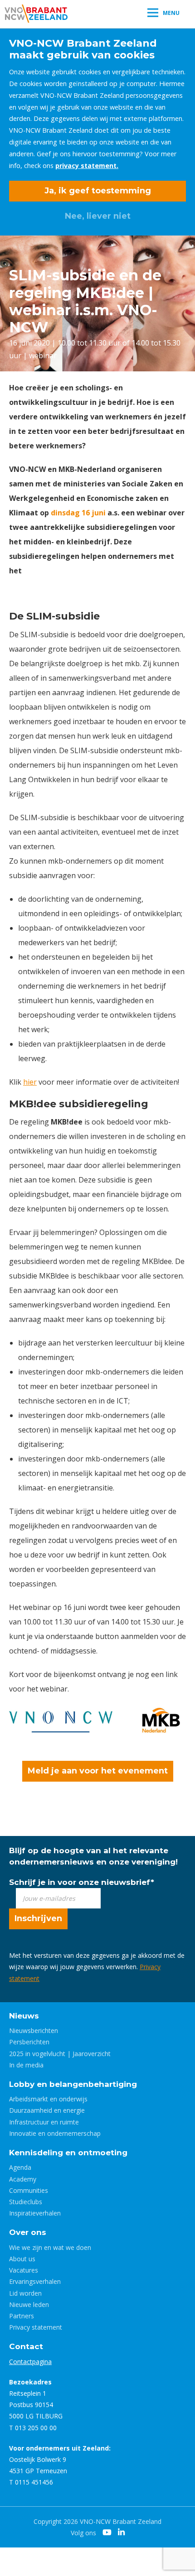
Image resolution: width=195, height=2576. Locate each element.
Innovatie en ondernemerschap (55, 2133)
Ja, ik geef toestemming (98, 191)
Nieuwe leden (29, 2304)
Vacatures (24, 2270)
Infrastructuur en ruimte (44, 2122)
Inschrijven (38, 1918)
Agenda (20, 2167)
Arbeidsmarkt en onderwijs (48, 2099)
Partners (22, 2316)
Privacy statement (36, 2327)
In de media (26, 2065)
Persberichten (29, 2042)
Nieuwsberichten (34, 2031)
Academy (23, 2179)
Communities (29, 2190)
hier (30, 1082)
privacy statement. (87, 166)
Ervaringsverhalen (35, 2281)
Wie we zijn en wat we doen (50, 2247)
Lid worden (25, 2293)
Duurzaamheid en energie (47, 2110)
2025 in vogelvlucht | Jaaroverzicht (60, 2054)
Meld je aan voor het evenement (98, 1771)
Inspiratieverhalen (35, 2213)
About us (22, 2259)
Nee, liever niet (98, 216)
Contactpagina (30, 2362)
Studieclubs (26, 2202)
